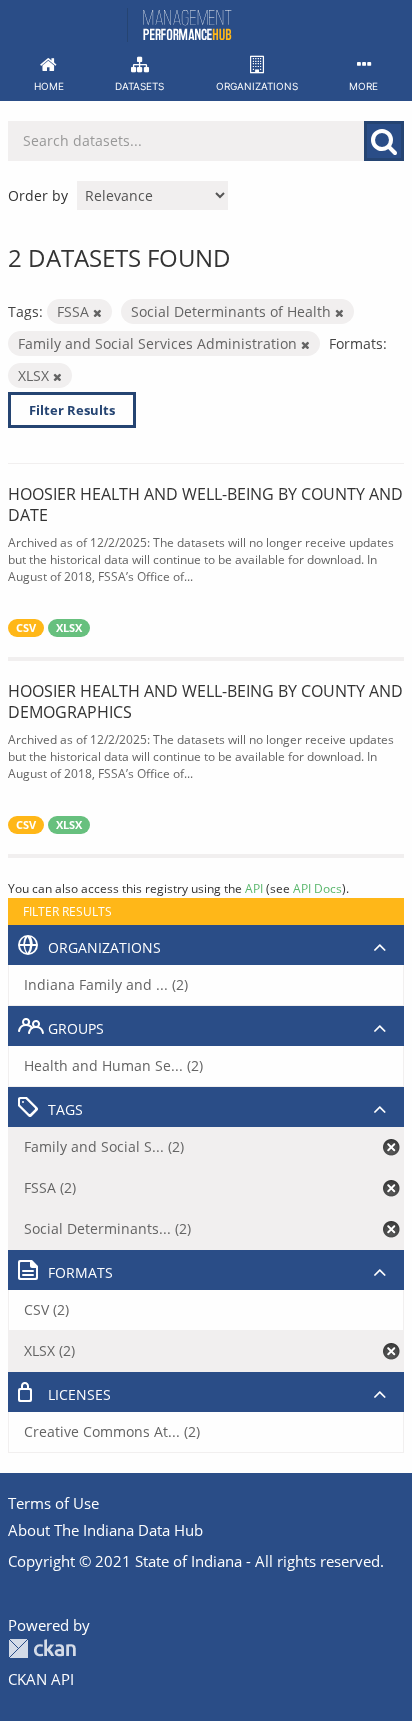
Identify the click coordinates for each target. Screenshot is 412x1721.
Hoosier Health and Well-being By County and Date (205, 504)
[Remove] (97, 312)
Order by (38, 195)
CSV (26, 628)
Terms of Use (53, 1503)
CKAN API (41, 1679)
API (254, 888)
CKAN (42, 1648)
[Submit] (384, 141)
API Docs (317, 888)
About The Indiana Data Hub (105, 1530)
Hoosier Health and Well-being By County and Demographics (205, 701)
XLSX (69, 628)
